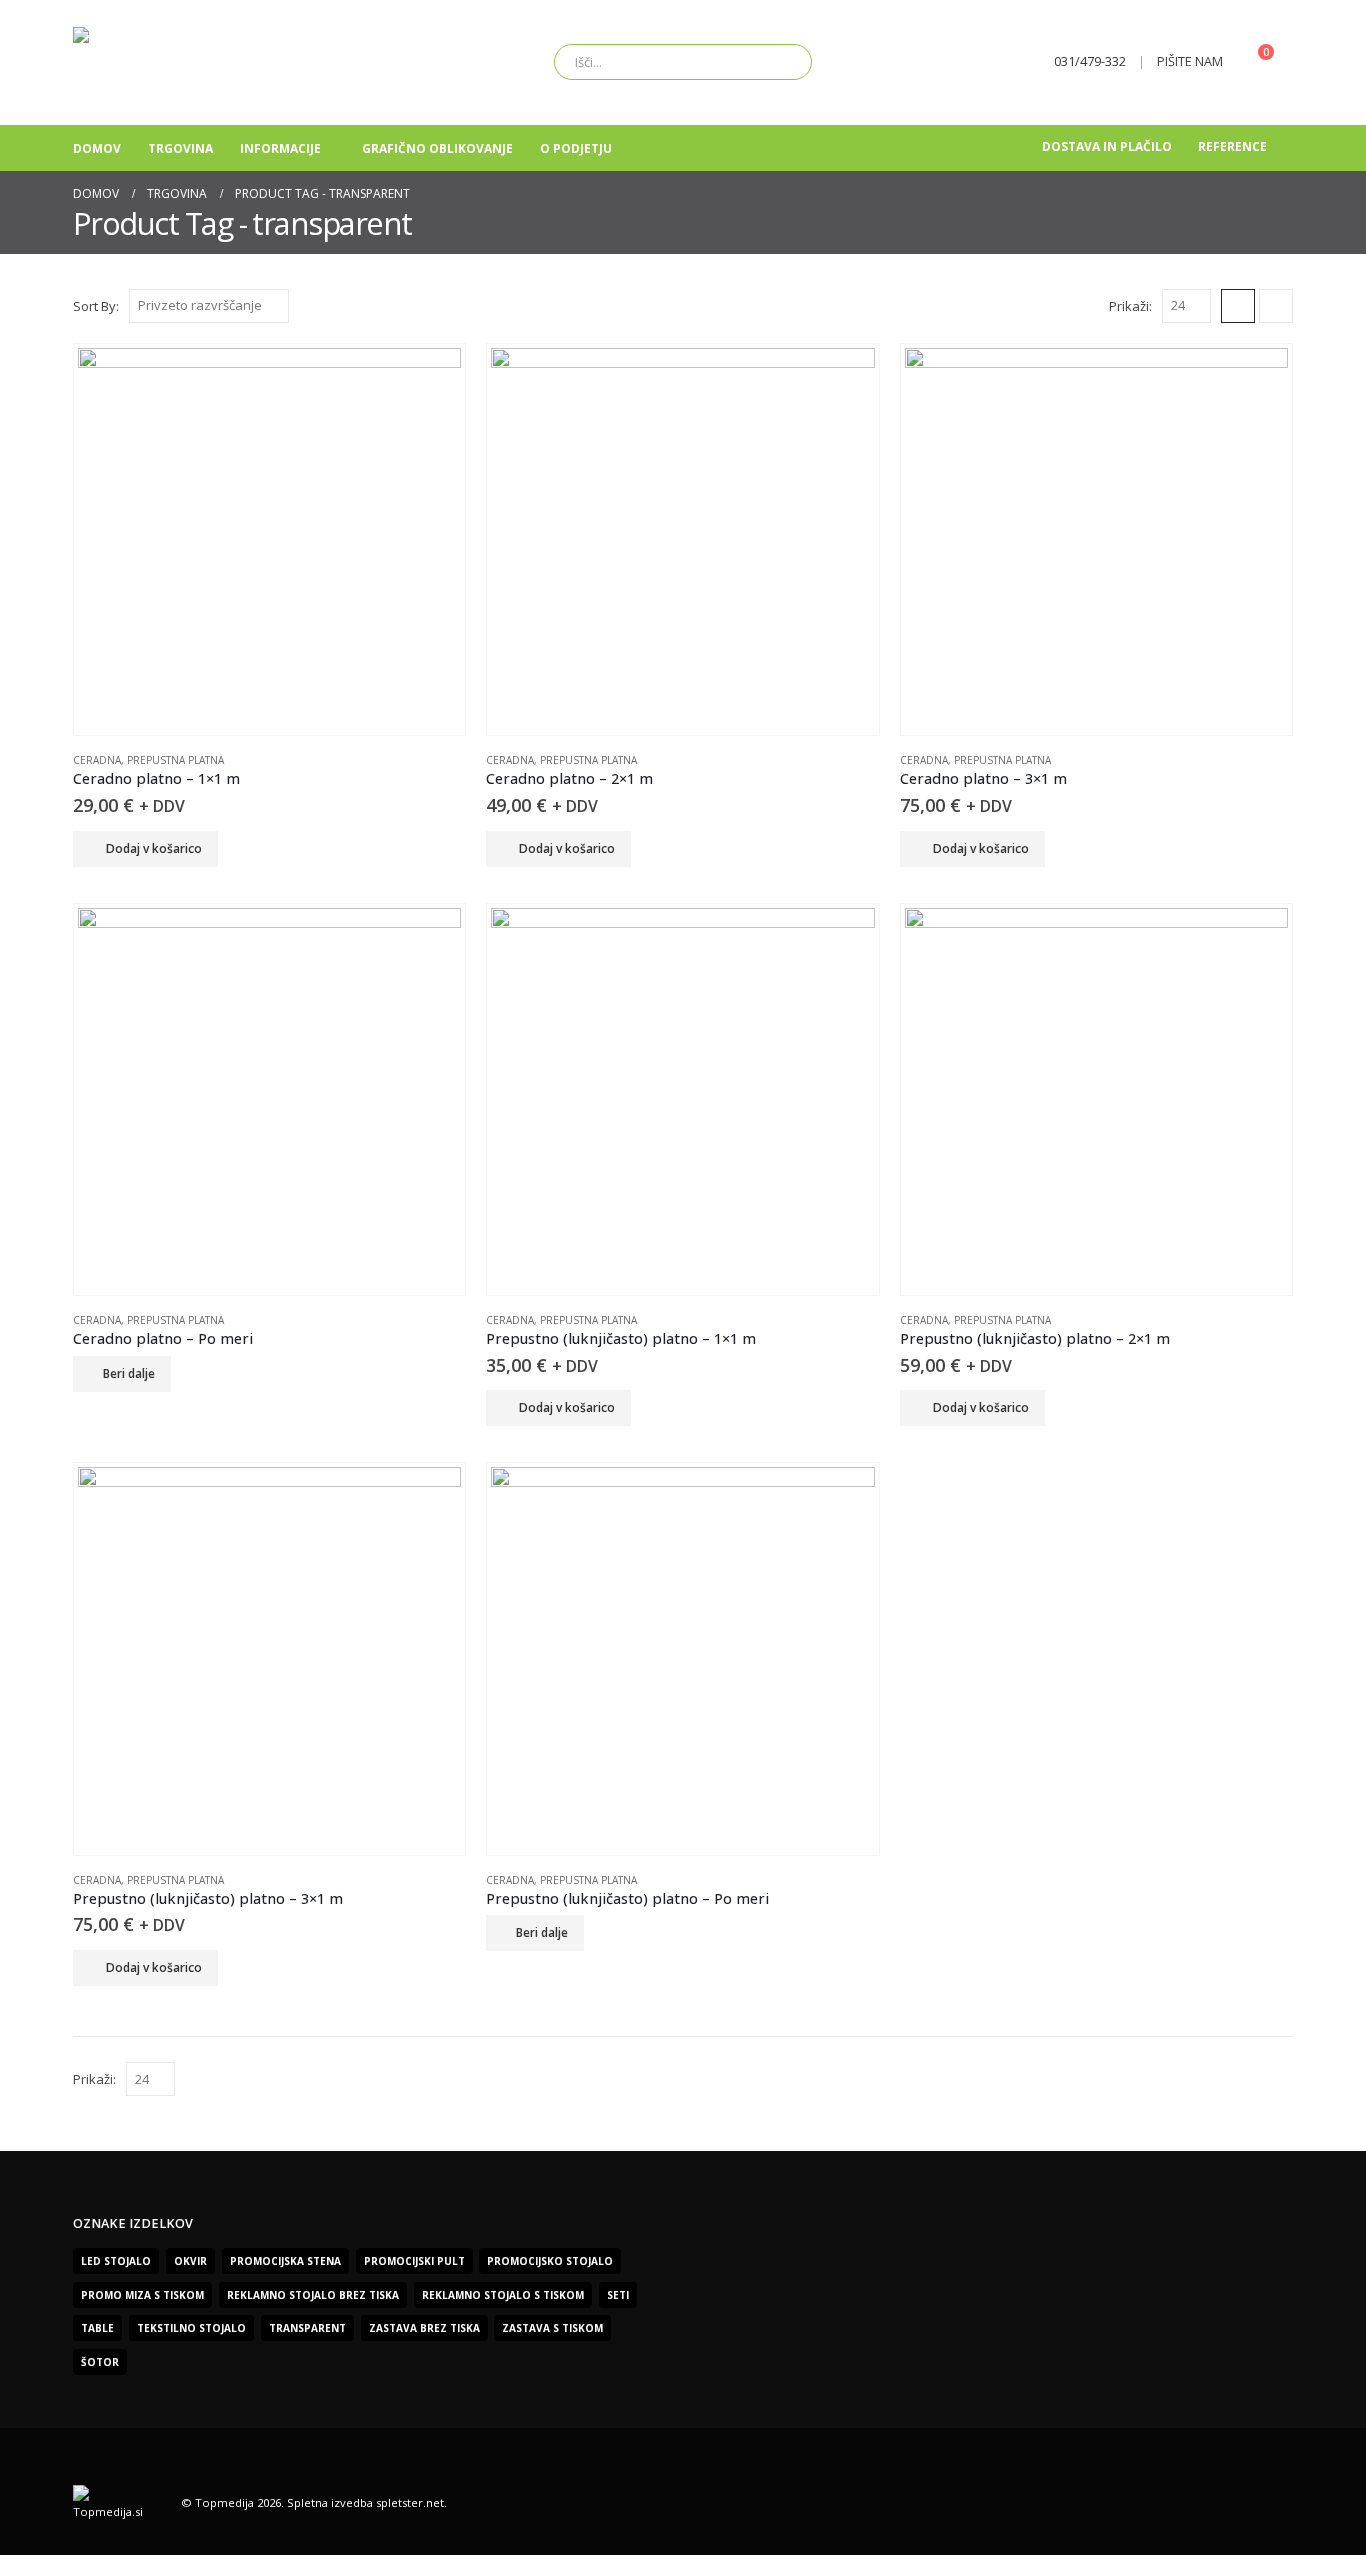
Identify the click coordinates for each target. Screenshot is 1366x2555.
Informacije (280, 148)
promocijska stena (285, 2261)
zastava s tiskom (552, 2328)
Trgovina (180, 148)
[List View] (1276, 306)
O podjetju (576, 148)
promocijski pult (414, 2261)
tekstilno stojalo (191, 2328)
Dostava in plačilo (1107, 146)
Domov (97, 148)
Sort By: (96, 306)
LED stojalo (116, 2261)
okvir (190, 2261)
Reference (1232, 146)
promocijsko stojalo (550, 2261)
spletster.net (410, 2502)
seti (618, 2295)
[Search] (783, 62)
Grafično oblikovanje (437, 148)
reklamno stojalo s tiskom (503, 2295)
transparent (307, 2328)
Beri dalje (129, 1373)
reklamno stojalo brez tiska (313, 2295)
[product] (269, 539)
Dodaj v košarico (154, 848)
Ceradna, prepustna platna (148, 760)
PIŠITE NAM (1190, 61)
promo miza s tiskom (142, 2295)
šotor (100, 2362)
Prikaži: (1130, 306)
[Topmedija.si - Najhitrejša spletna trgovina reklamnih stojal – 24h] (198, 62)
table (97, 2328)
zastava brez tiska (424, 2328)
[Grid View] (1238, 306)
